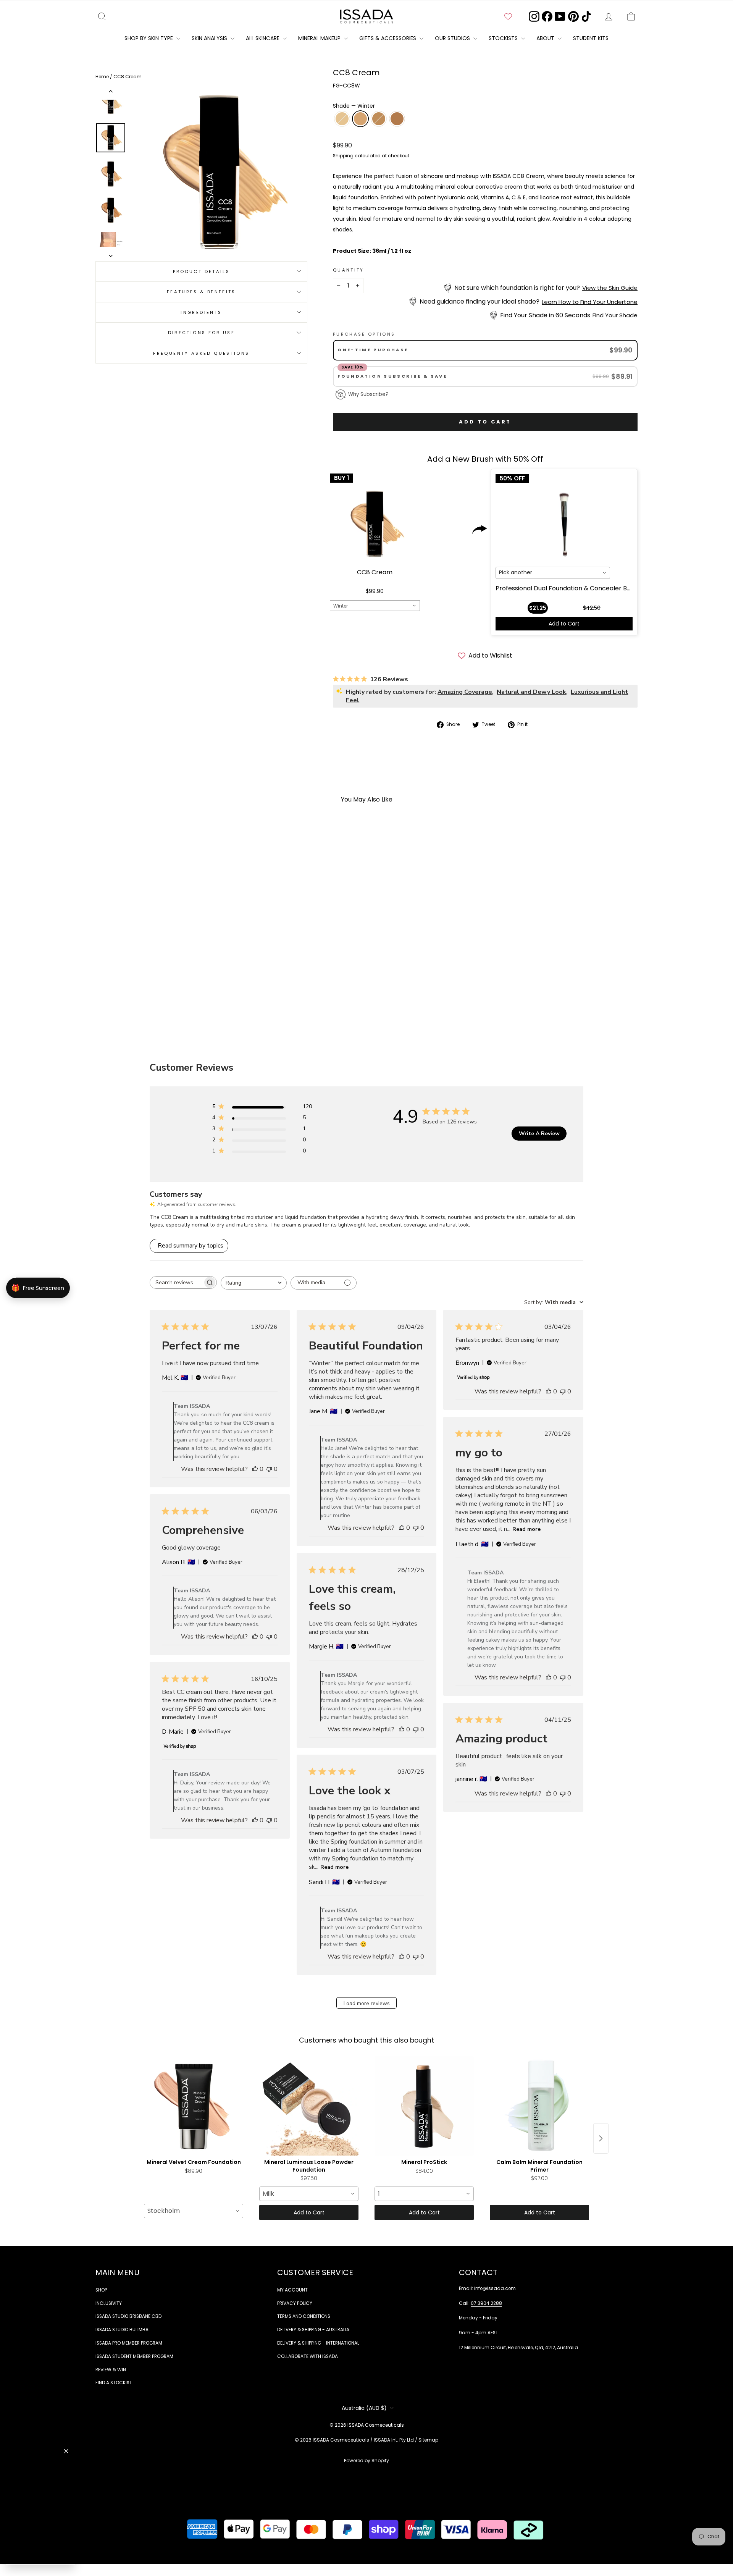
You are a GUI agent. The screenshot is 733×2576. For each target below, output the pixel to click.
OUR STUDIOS (453, 38)
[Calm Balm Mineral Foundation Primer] (539, 2106)
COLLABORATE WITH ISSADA (308, 2356)
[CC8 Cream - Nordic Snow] (145, 991)
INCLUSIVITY (109, 2303)
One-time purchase (373, 350)
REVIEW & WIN (111, 2370)
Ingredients (201, 312)
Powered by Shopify (366, 2460)
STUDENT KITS (591, 38)
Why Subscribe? (368, 394)
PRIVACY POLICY (295, 2303)
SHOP (101, 2290)
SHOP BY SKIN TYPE (149, 38)
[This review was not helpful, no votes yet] (269, 1469)
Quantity (349, 270)
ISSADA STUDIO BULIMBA (122, 2330)
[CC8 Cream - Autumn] (165, 991)
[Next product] (601, 2138)
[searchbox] (176, 1282)
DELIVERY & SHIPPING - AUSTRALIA (313, 2330)
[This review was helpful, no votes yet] (255, 1469)
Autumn (379, 119)
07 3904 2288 (486, 2303)
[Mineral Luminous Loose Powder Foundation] (309, 2106)
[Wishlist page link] (508, 16)
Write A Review (539, 1134)
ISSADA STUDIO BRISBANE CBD (128, 2316)
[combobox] (375, 606)
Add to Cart (564, 624)
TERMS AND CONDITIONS (304, 2316)
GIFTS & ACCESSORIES (388, 38)
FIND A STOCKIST (114, 2383)
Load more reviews (367, 2003)
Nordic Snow (342, 119)
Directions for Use (201, 332)
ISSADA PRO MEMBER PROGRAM (129, 2343)
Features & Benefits (201, 292)
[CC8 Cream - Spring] (175, 991)
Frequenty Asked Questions (201, 353)
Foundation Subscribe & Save (393, 376)
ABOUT (546, 38)
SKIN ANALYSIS (210, 38)
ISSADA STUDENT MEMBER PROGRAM (134, 2356)
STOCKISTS (504, 38)
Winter (360, 119)
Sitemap (428, 2440)
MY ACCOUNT (292, 2290)
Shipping (343, 156)
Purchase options (364, 334)
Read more (526, 1529)
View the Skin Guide (610, 288)
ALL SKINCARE (263, 38)
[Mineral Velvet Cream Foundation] (194, 2106)
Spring (397, 119)
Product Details (201, 271)
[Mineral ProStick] (424, 2106)
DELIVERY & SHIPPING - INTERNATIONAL (318, 2343)
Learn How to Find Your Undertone (590, 302)
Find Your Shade (615, 315)
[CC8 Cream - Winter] (155, 991)
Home (103, 77)
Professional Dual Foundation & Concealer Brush (568, 588)
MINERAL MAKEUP (320, 38)
